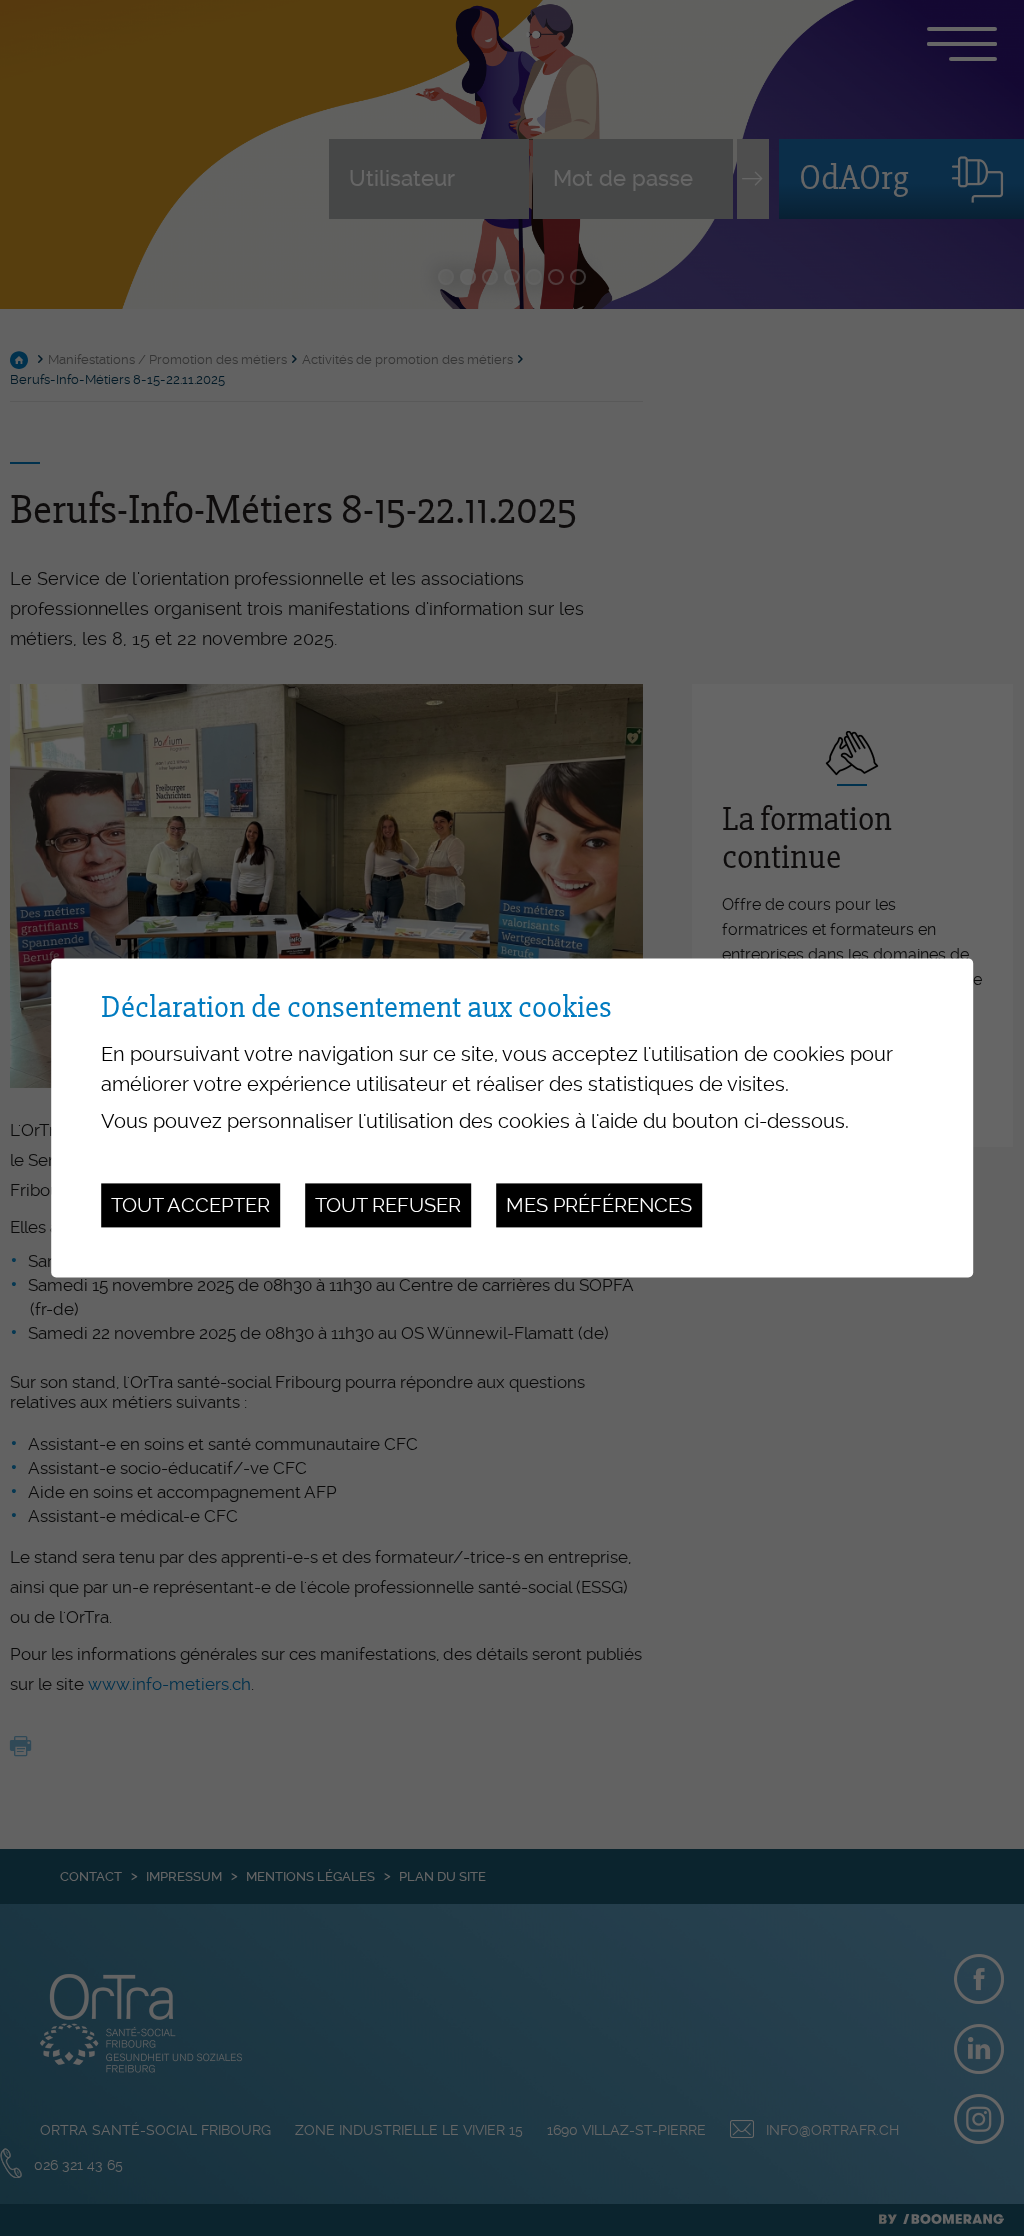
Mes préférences (599, 1205)
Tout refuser (388, 1205)
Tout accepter (190, 1205)
